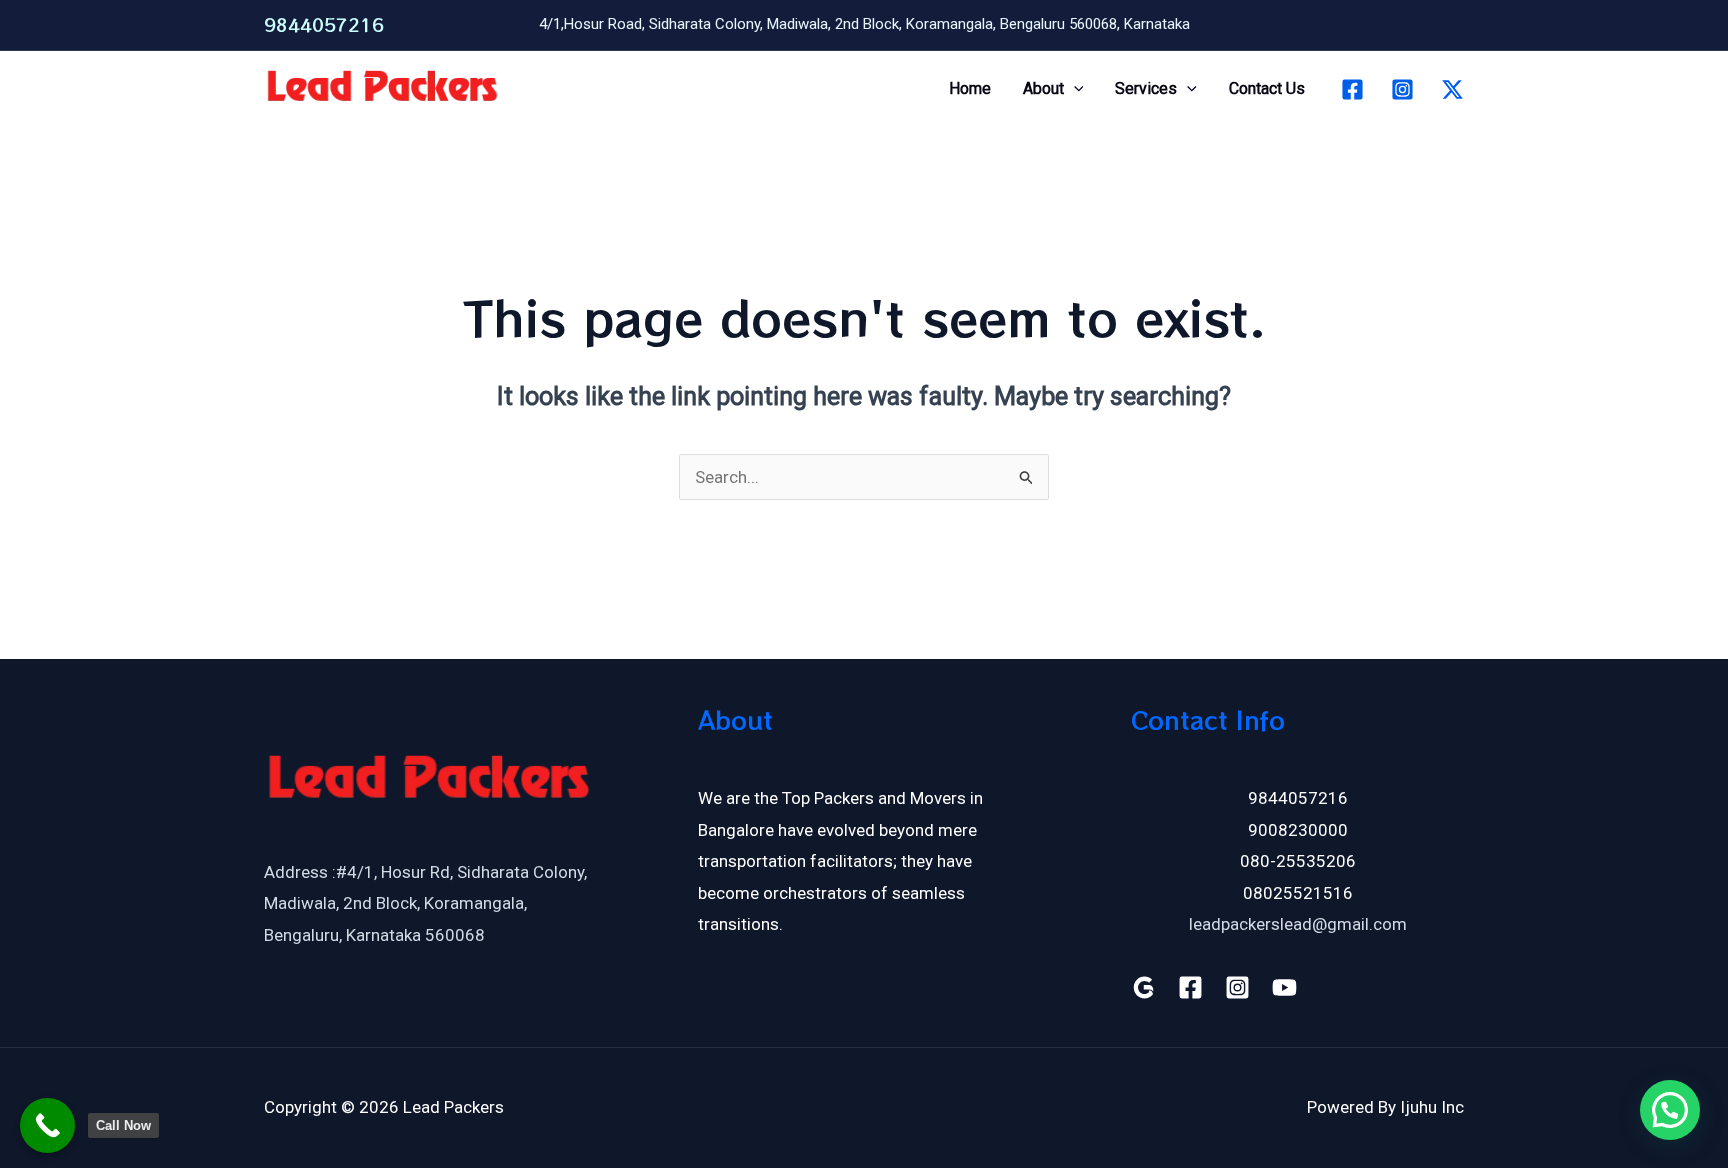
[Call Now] (47, 1125)
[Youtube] (1284, 987)
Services (1146, 88)
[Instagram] (1402, 89)
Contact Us (1267, 88)
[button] (1074, 89)
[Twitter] (1452, 89)
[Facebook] (1352, 89)
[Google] (1143, 987)
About (1043, 88)
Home (970, 88)
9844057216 (324, 24)
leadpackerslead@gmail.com (1298, 924)
